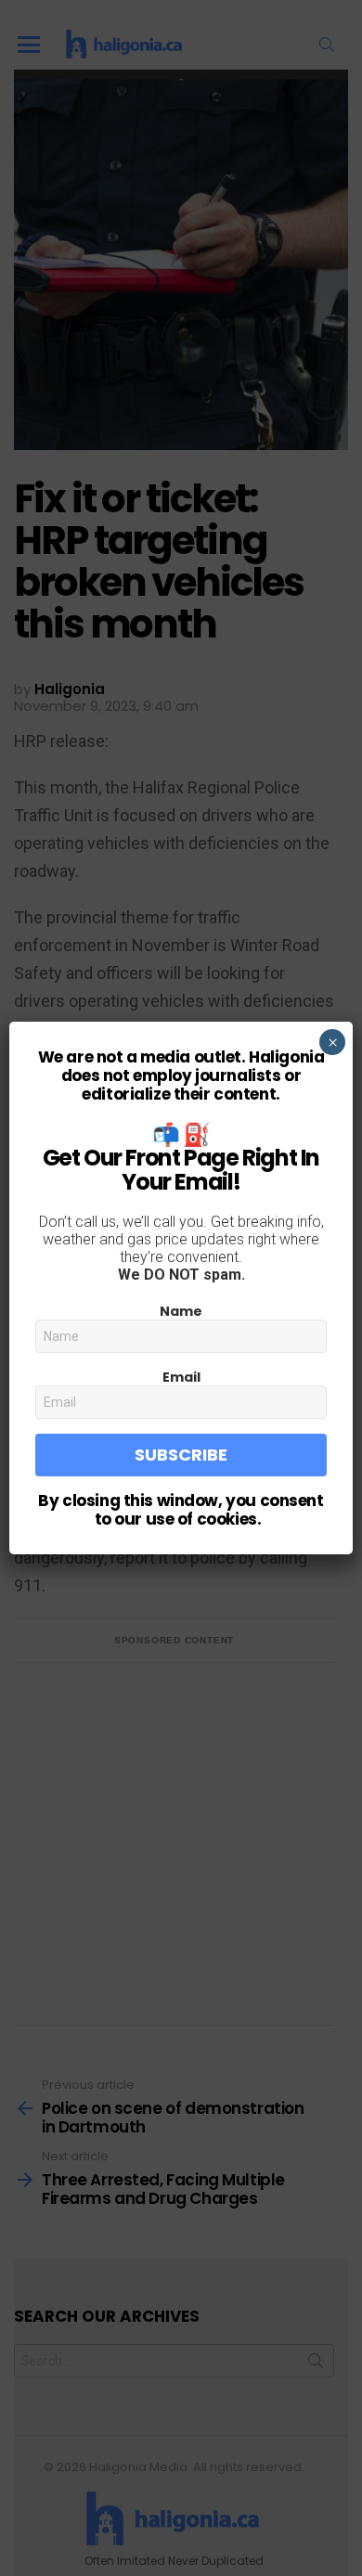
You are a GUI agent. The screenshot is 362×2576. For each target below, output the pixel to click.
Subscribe (181, 1455)
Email (181, 1377)
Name (181, 1311)
